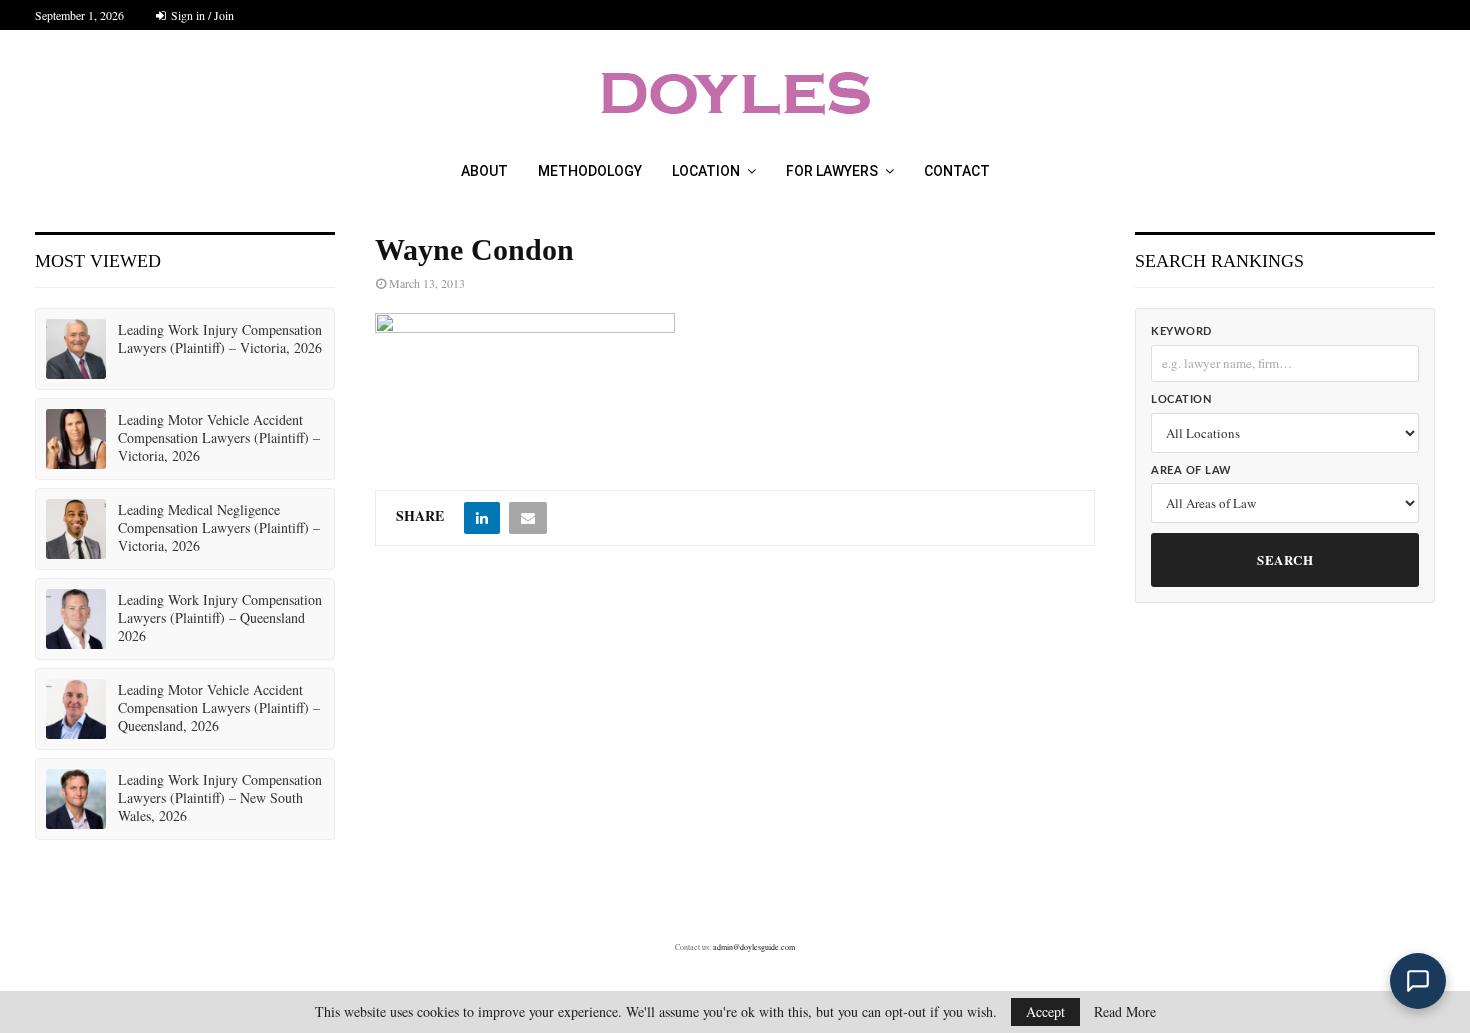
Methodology (590, 171)
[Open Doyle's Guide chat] (1418, 981)
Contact (957, 171)
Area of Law (1191, 470)
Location (706, 171)
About (484, 171)
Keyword (1181, 331)
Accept (1045, 1011)
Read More (1125, 1012)
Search (1285, 559)
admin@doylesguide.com (754, 947)
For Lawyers (832, 171)
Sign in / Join (201, 15)
